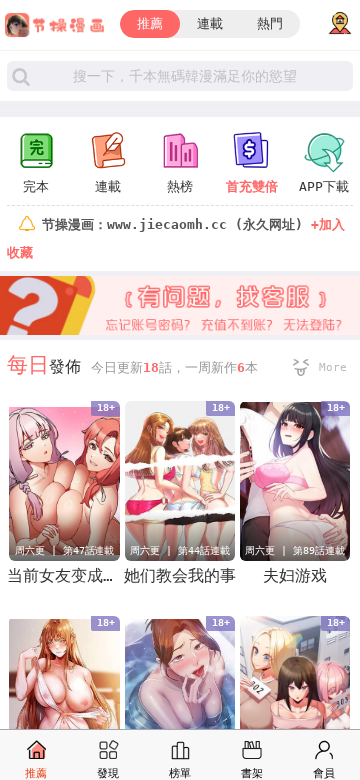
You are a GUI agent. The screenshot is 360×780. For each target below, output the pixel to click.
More (333, 367)
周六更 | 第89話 (285, 550)
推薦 (150, 23)
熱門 (270, 23)
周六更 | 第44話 (170, 550)
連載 (210, 23)
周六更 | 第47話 (55, 550)
